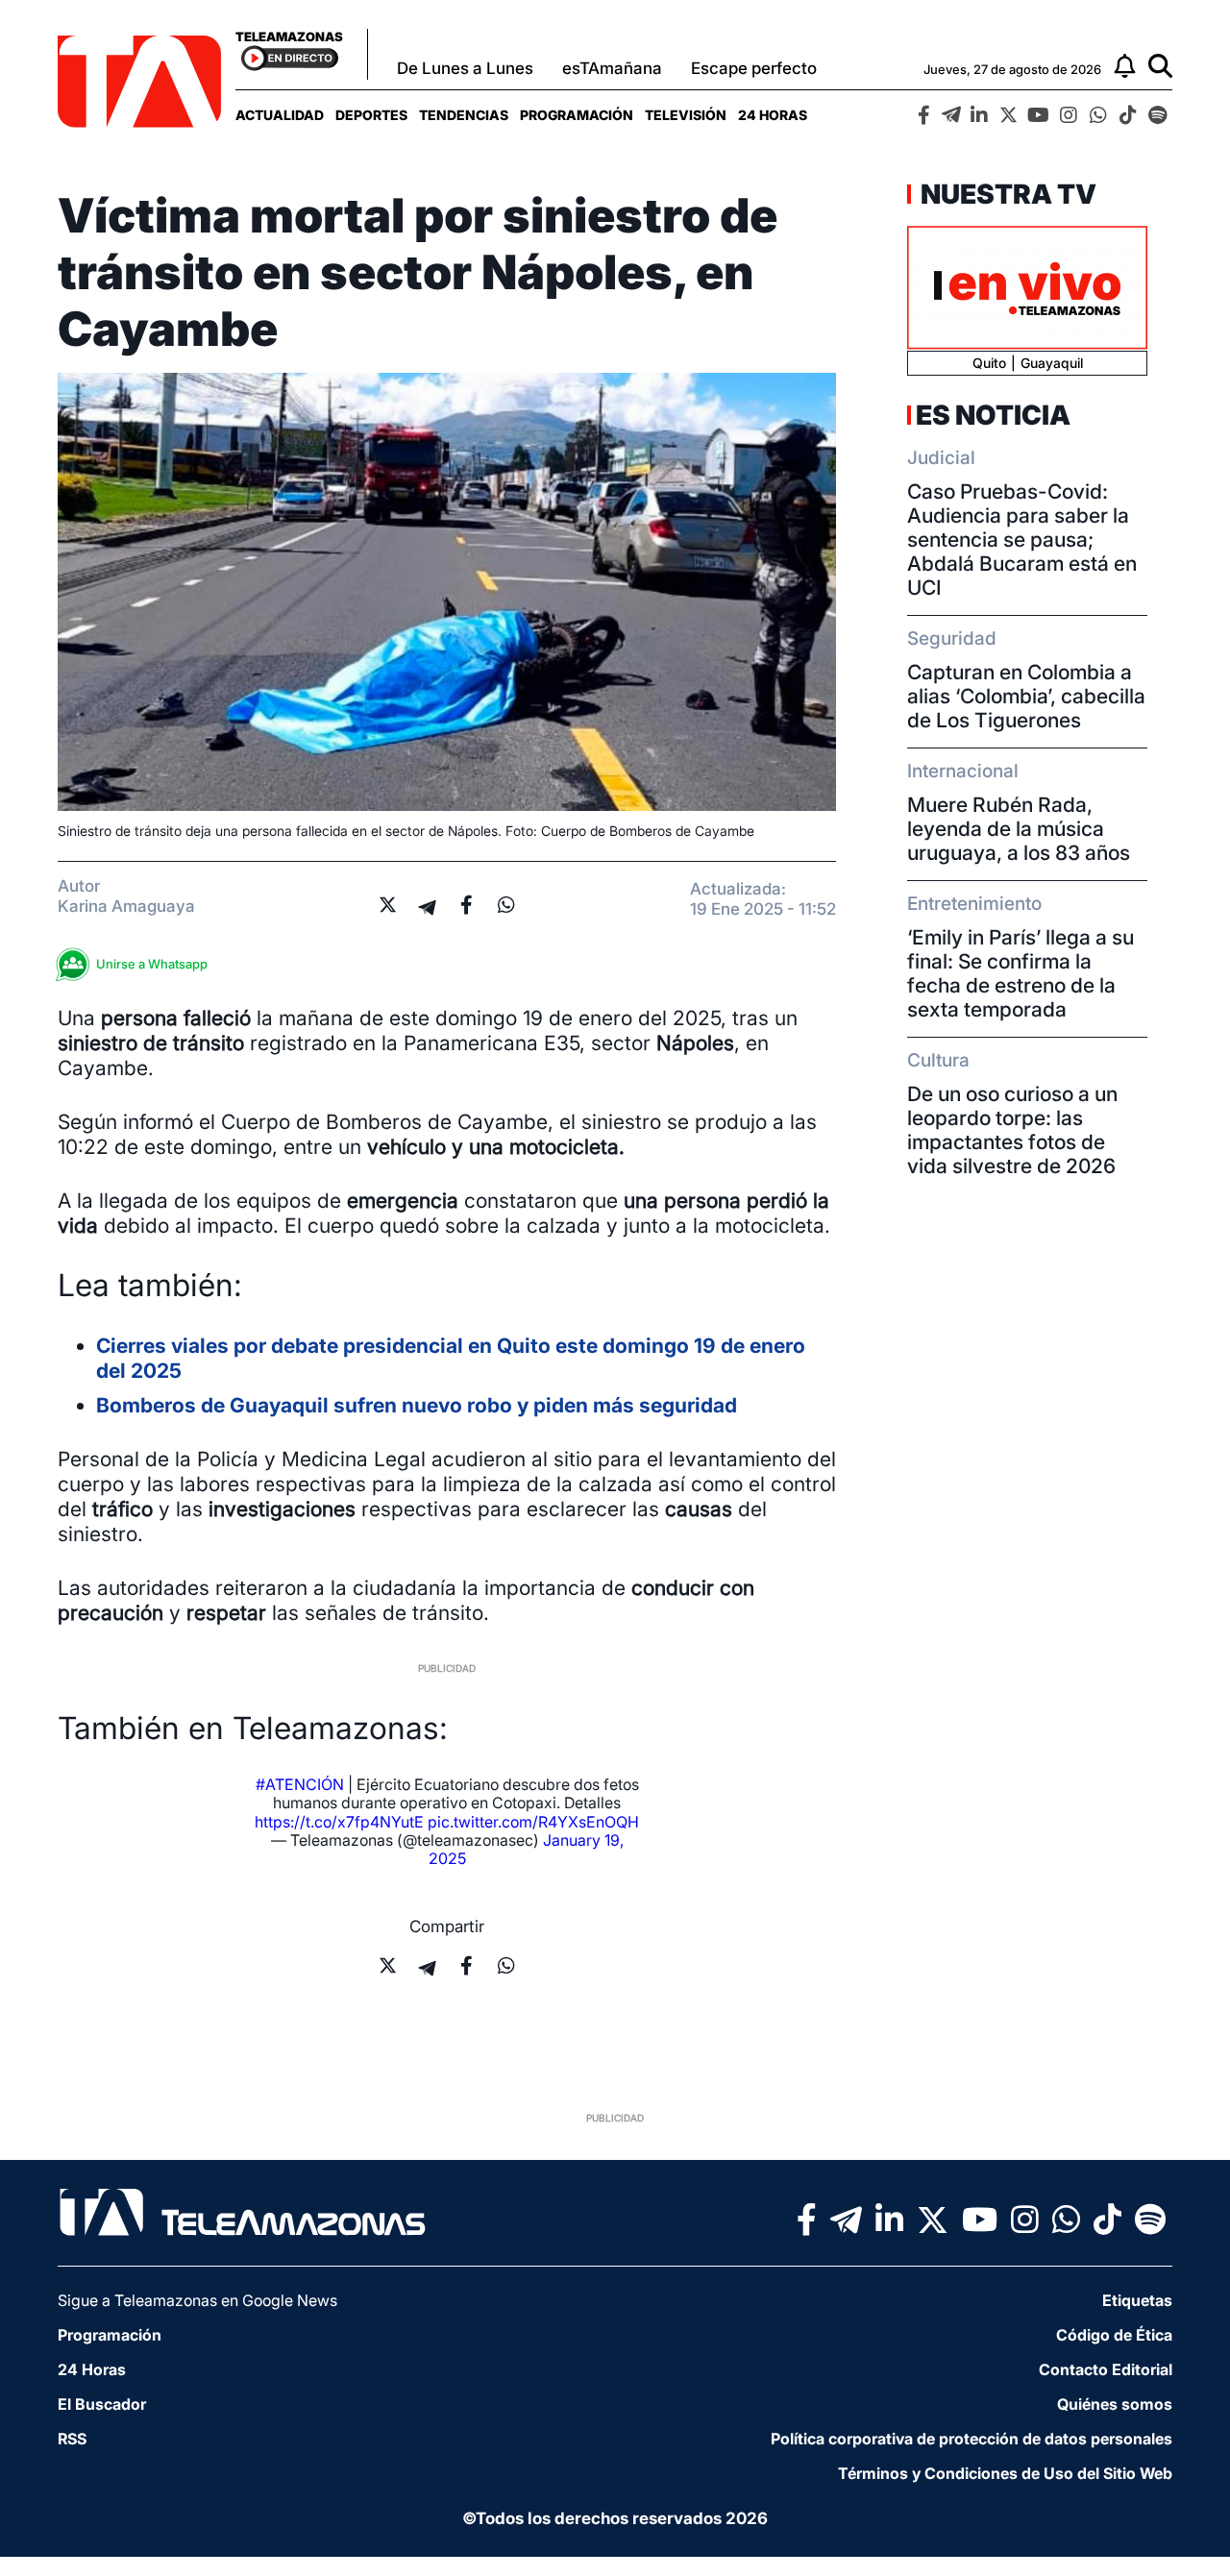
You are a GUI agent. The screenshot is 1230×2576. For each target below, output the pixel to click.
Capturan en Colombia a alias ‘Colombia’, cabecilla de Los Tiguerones (1026, 696)
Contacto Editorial (1106, 2369)
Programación (577, 115)
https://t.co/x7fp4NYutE (339, 1822)
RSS (72, 2439)
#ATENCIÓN (300, 1784)
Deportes (371, 115)
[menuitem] (280, 115)
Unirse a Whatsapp (152, 964)
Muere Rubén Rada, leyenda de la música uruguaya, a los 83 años (1019, 829)
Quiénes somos (1115, 2404)
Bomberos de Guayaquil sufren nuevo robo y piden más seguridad (417, 1405)
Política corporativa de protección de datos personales (972, 2439)
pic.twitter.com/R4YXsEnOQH (533, 1822)
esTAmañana (612, 68)
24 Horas (773, 115)
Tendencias (464, 115)
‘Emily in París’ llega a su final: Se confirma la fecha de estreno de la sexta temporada (1021, 973)
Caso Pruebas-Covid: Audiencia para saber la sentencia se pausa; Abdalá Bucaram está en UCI (1022, 540)
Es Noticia (993, 415)
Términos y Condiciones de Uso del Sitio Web (1005, 2473)
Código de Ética (1114, 2335)
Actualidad (280, 115)
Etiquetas (1137, 2300)
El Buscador (102, 2404)
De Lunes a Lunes (465, 68)
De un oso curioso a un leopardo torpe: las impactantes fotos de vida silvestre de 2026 (1012, 1130)
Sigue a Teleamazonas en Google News (197, 2300)
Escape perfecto (754, 68)
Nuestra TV (1006, 194)
